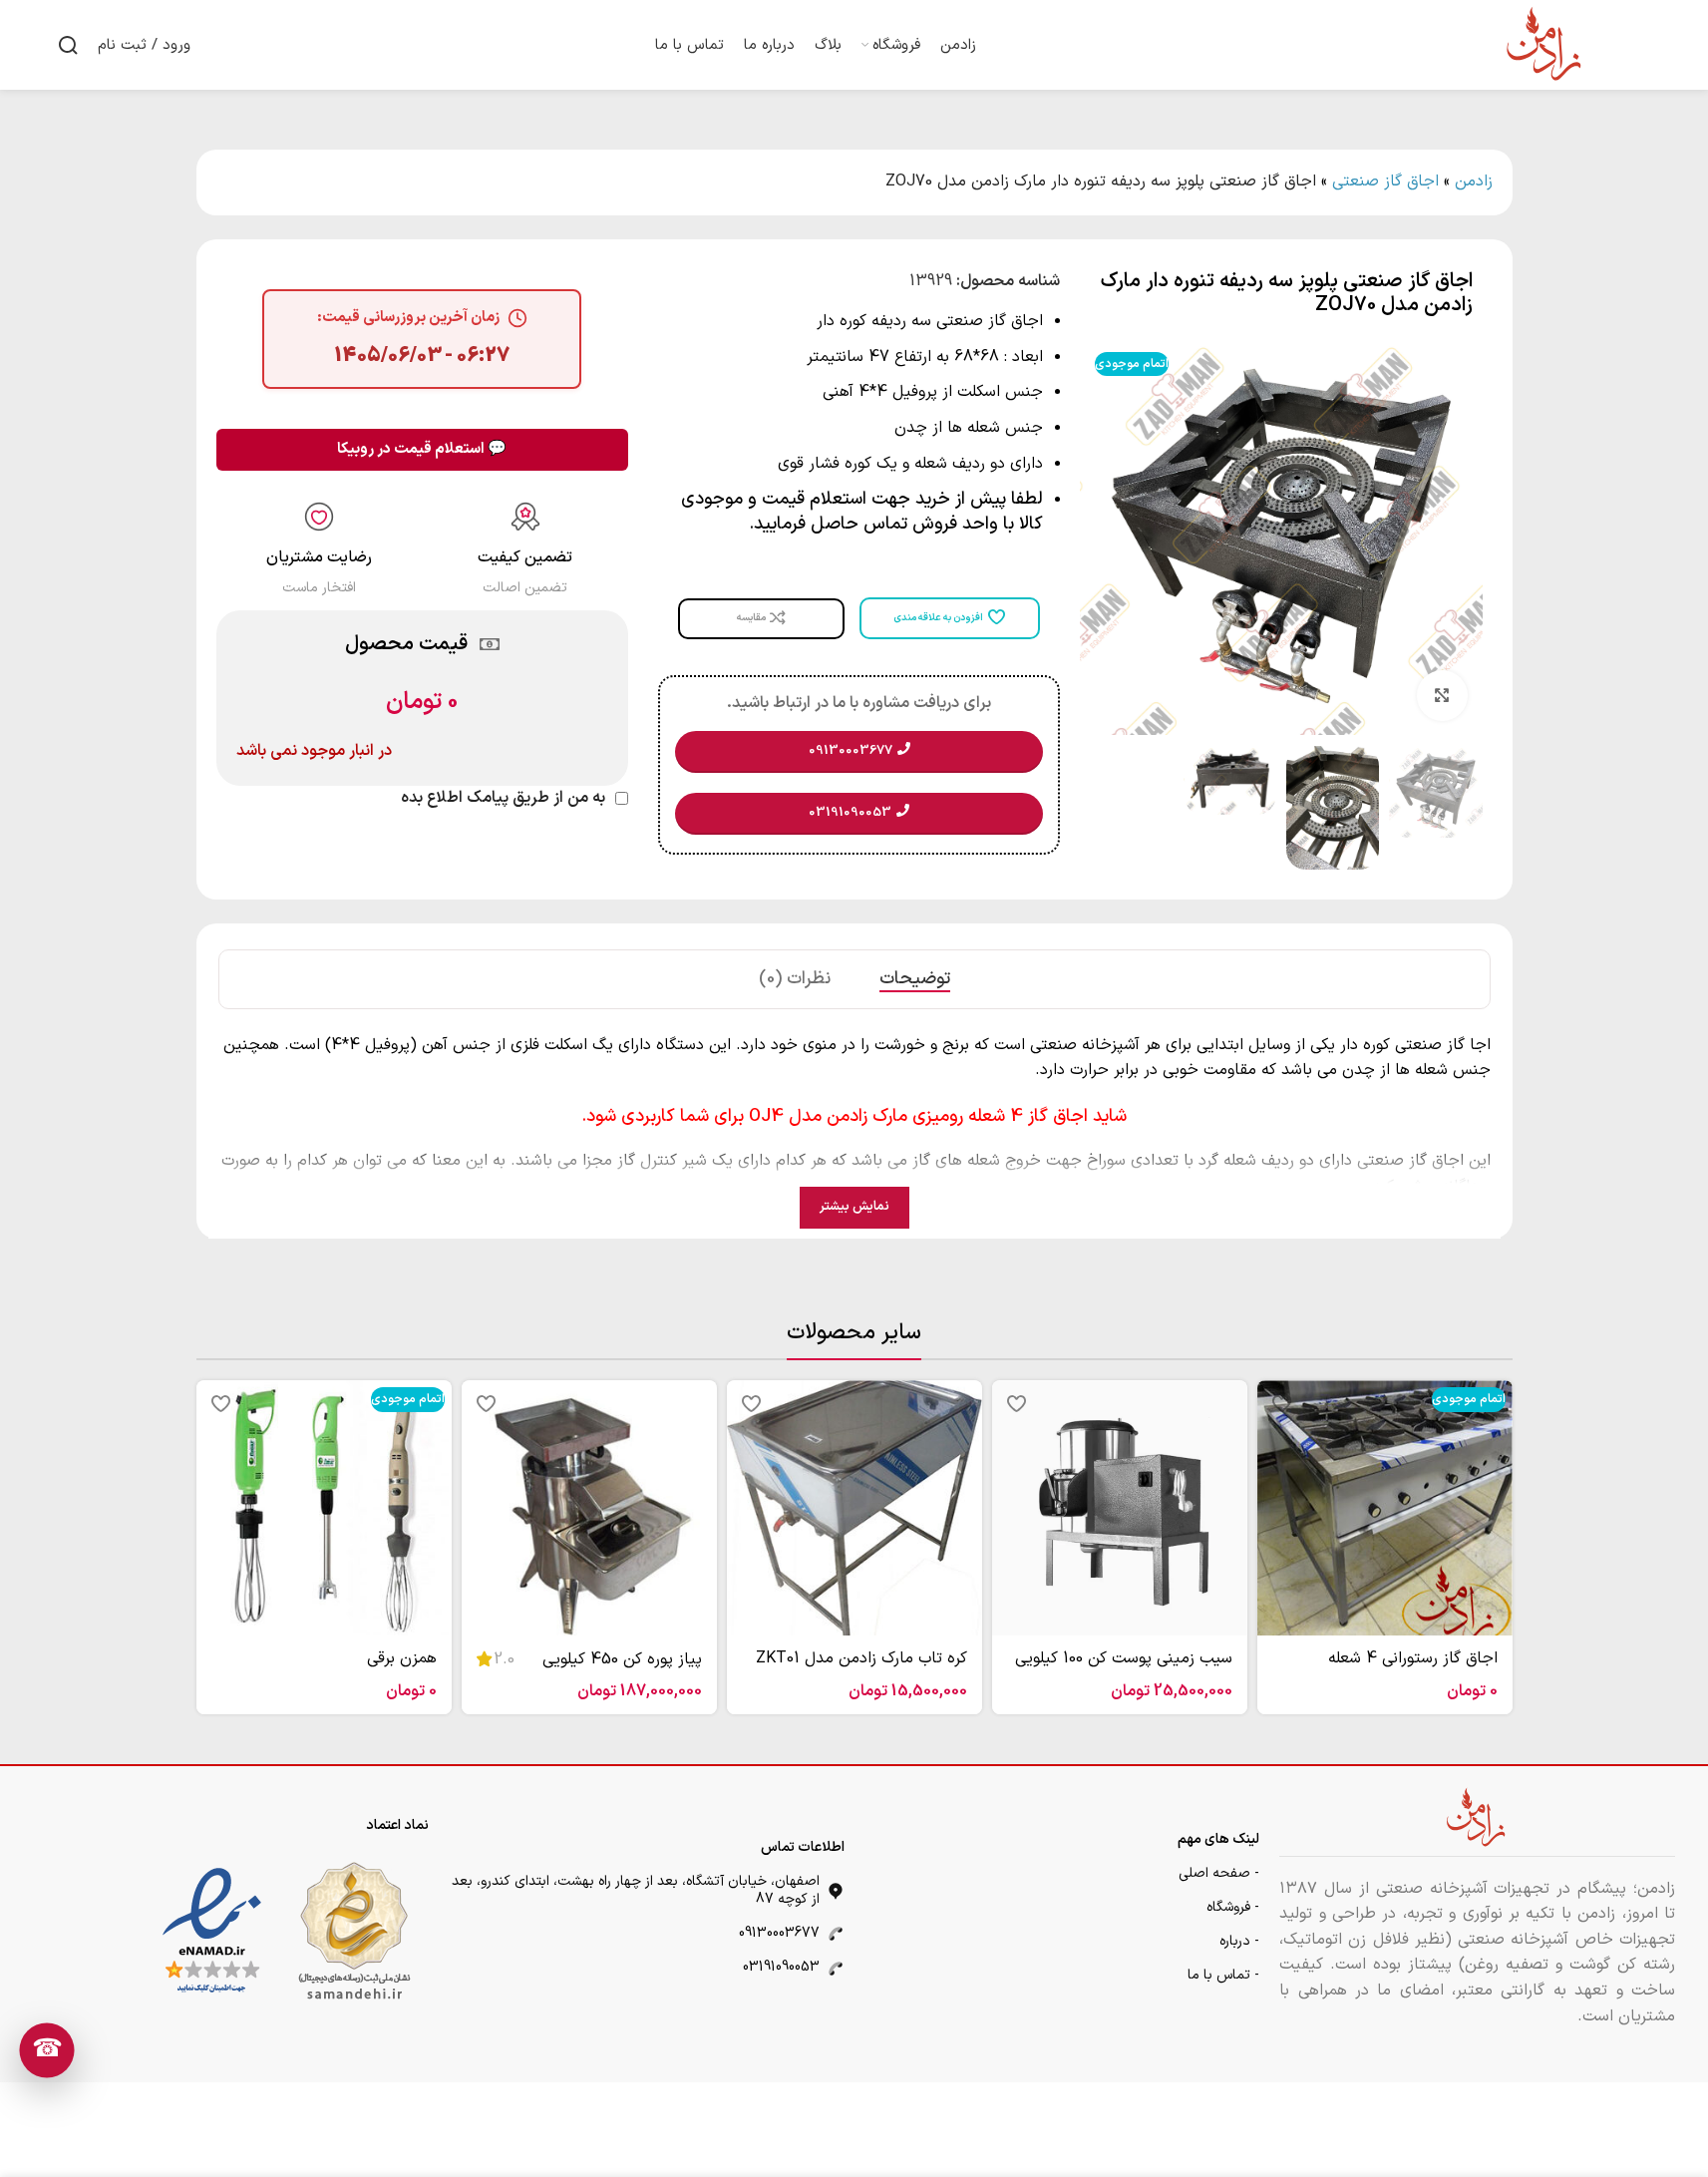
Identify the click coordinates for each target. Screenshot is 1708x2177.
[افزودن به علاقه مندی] (1282, 1403)
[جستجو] (68, 45)
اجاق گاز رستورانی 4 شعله (1413, 1658)
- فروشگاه (1233, 1907)
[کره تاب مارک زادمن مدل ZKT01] (854, 1508)
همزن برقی (402, 1658)
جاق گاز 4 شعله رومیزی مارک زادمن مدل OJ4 (916, 1116)
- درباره (1239, 1941)
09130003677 (779, 1933)
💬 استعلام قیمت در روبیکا (422, 449)
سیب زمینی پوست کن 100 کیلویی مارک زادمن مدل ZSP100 (1124, 1669)
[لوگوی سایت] (1545, 44)
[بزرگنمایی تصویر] (1442, 695)
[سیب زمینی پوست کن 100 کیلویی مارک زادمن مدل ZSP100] (1120, 1508)
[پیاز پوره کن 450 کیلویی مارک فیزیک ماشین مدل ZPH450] (589, 1508)
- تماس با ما (1223, 1975)
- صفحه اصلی (1219, 1873)
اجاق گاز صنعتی (1385, 181)
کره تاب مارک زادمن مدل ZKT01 (861, 1658)
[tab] (915, 979)
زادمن (1474, 181)
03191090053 (781, 1967)
